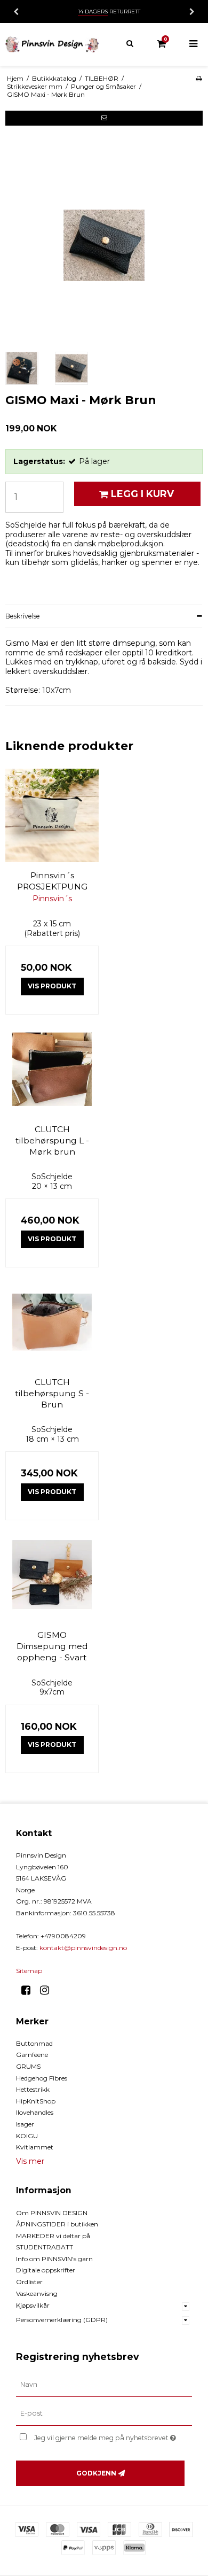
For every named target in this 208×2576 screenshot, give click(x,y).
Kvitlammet (35, 2147)
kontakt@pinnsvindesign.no (83, 1948)
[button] (104, 118)
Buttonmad (34, 2043)
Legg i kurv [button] (142, 494)
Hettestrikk (33, 2089)
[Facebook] (30, 1990)
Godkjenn (96, 2473)
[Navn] (104, 2385)
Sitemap (29, 1971)
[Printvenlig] (199, 78)
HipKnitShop (36, 2101)
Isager (25, 2124)
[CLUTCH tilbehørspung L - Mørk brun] (52, 1069)
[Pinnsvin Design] (52, 44)
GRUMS (28, 2066)
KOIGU (27, 2136)
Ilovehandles (35, 2112)
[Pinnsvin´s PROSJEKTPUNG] (52, 815)
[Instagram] (48, 1990)
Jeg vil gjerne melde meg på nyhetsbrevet (102, 2436)
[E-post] (104, 2413)
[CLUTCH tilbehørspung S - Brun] (52, 1322)
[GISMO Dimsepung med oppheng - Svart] (52, 1575)
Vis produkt (52, 986)
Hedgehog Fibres (42, 2078)
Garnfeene (32, 2055)
